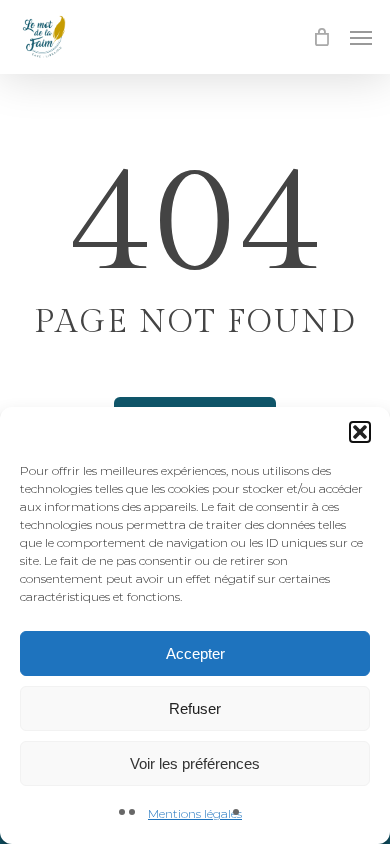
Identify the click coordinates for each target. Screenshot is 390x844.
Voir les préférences (195, 763)
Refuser (195, 708)
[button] (360, 432)
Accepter (195, 653)
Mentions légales (195, 813)
